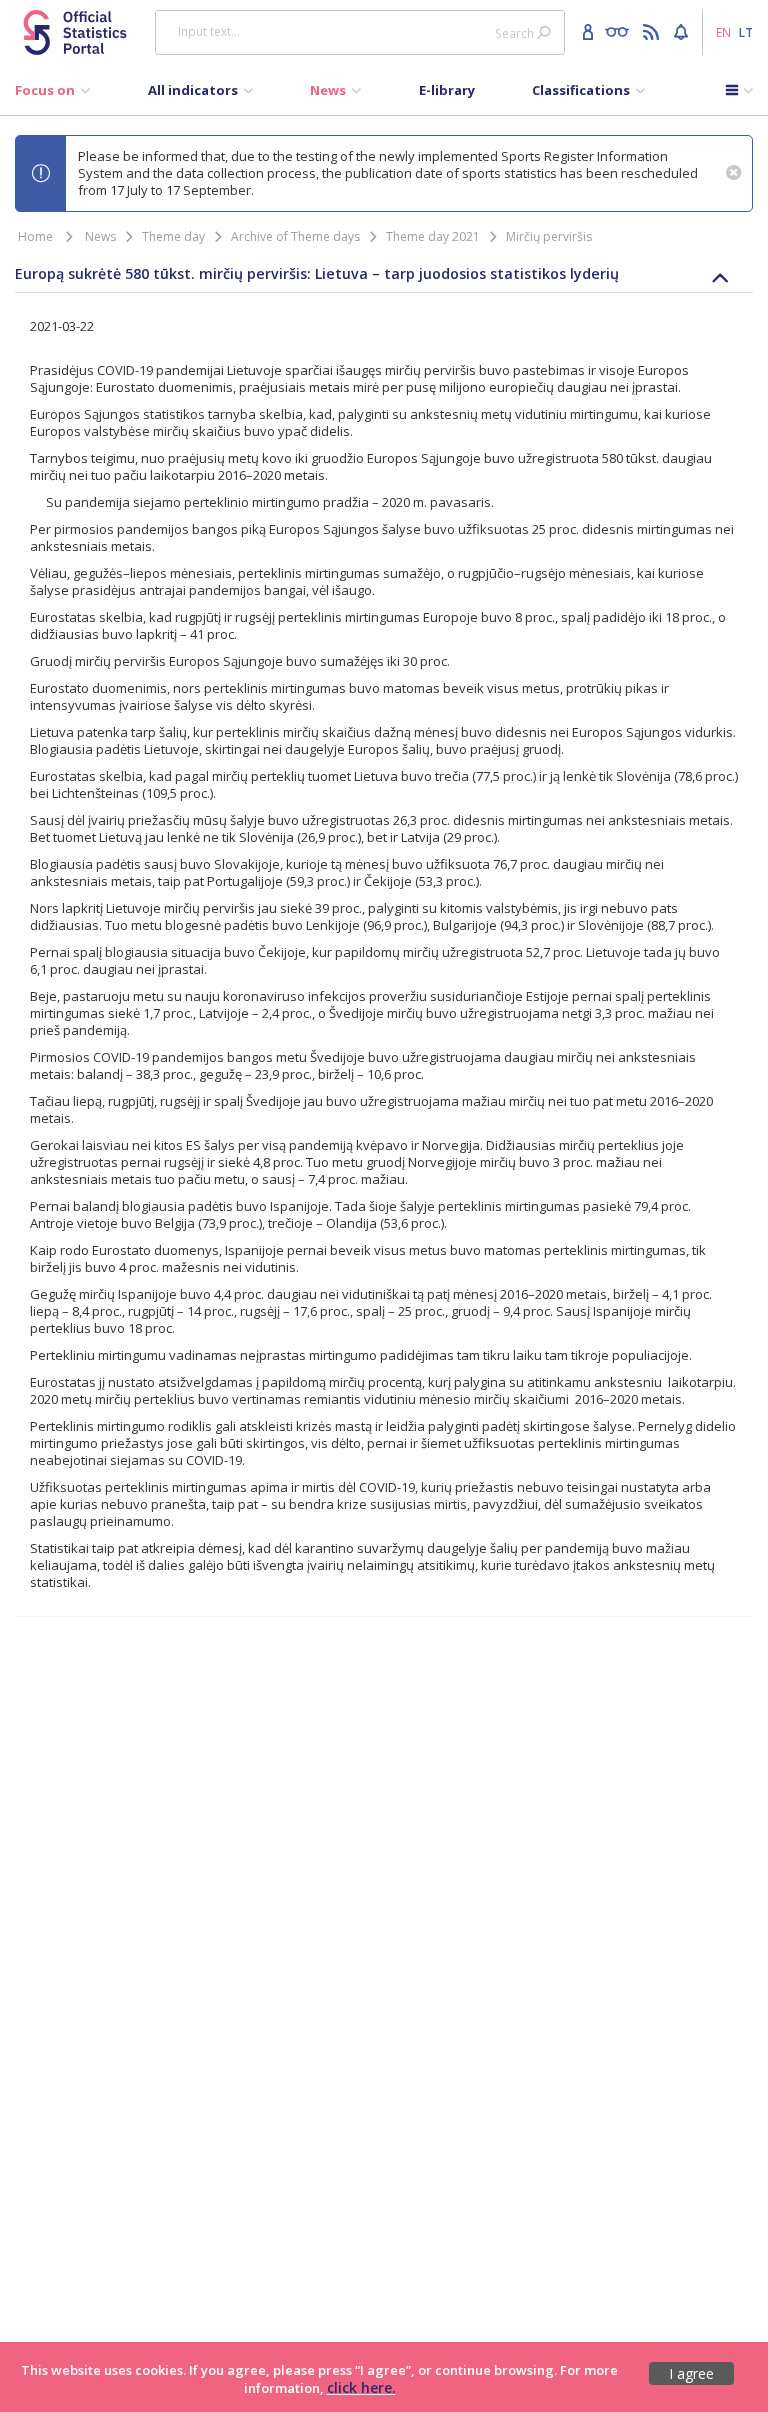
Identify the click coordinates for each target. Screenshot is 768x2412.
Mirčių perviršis (549, 236)
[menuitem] (52, 95)
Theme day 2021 (433, 236)
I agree (691, 2373)
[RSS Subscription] (653, 31)
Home (35, 236)
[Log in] (590, 31)
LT (746, 32)
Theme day (173, 236)
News (100, 236)
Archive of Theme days (295, 236)
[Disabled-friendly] (621, 31)
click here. (361, 2387)
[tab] (384, 274)
